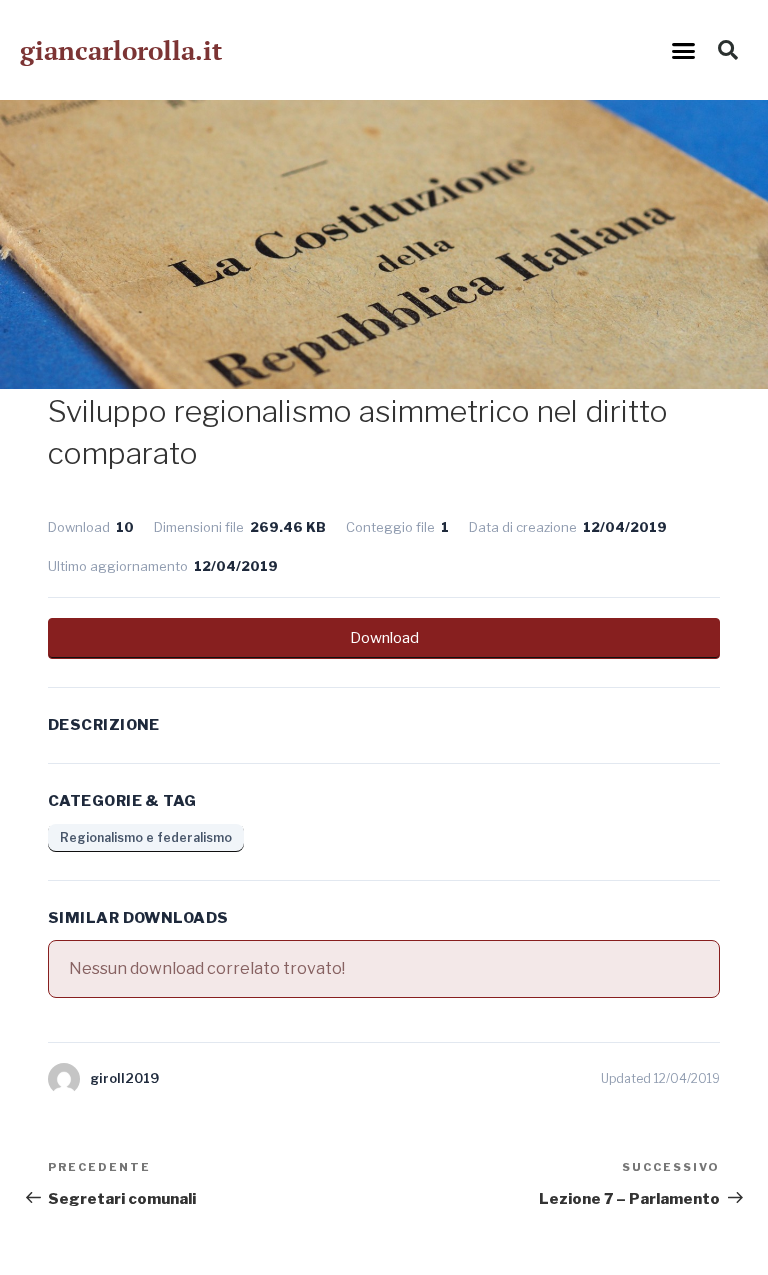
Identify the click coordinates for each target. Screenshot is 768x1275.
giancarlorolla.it (121, 50)
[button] (684, 50)
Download (384, 638)
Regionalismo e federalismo (146, 837)
